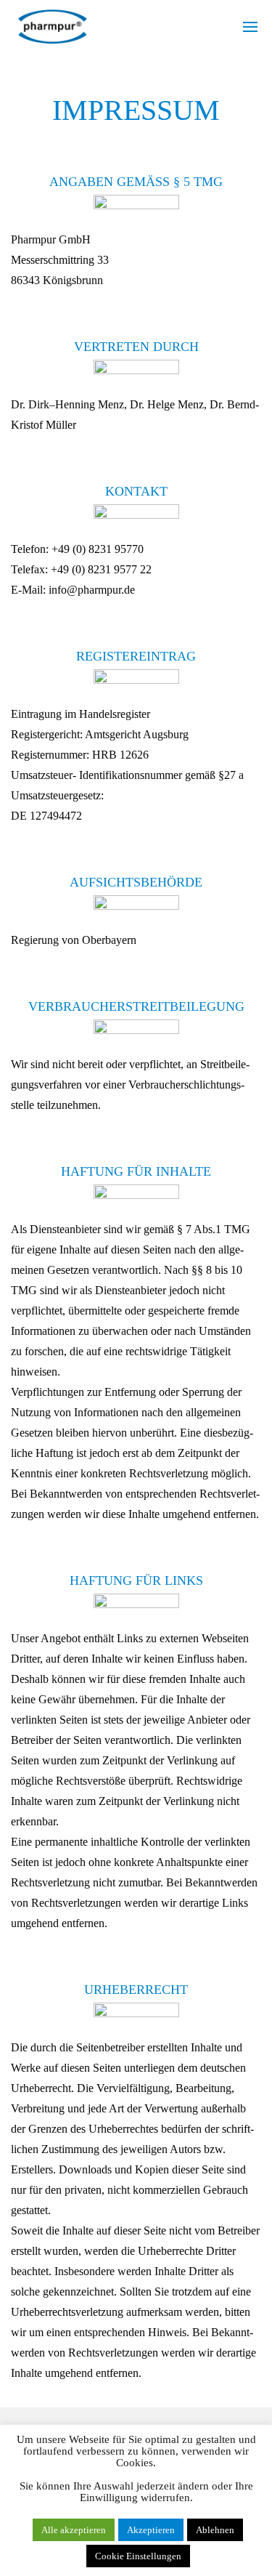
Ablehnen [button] (215, 2530)
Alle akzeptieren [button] (74, 2530)
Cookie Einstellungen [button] (138, 2556)
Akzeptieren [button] (151, 2530)
